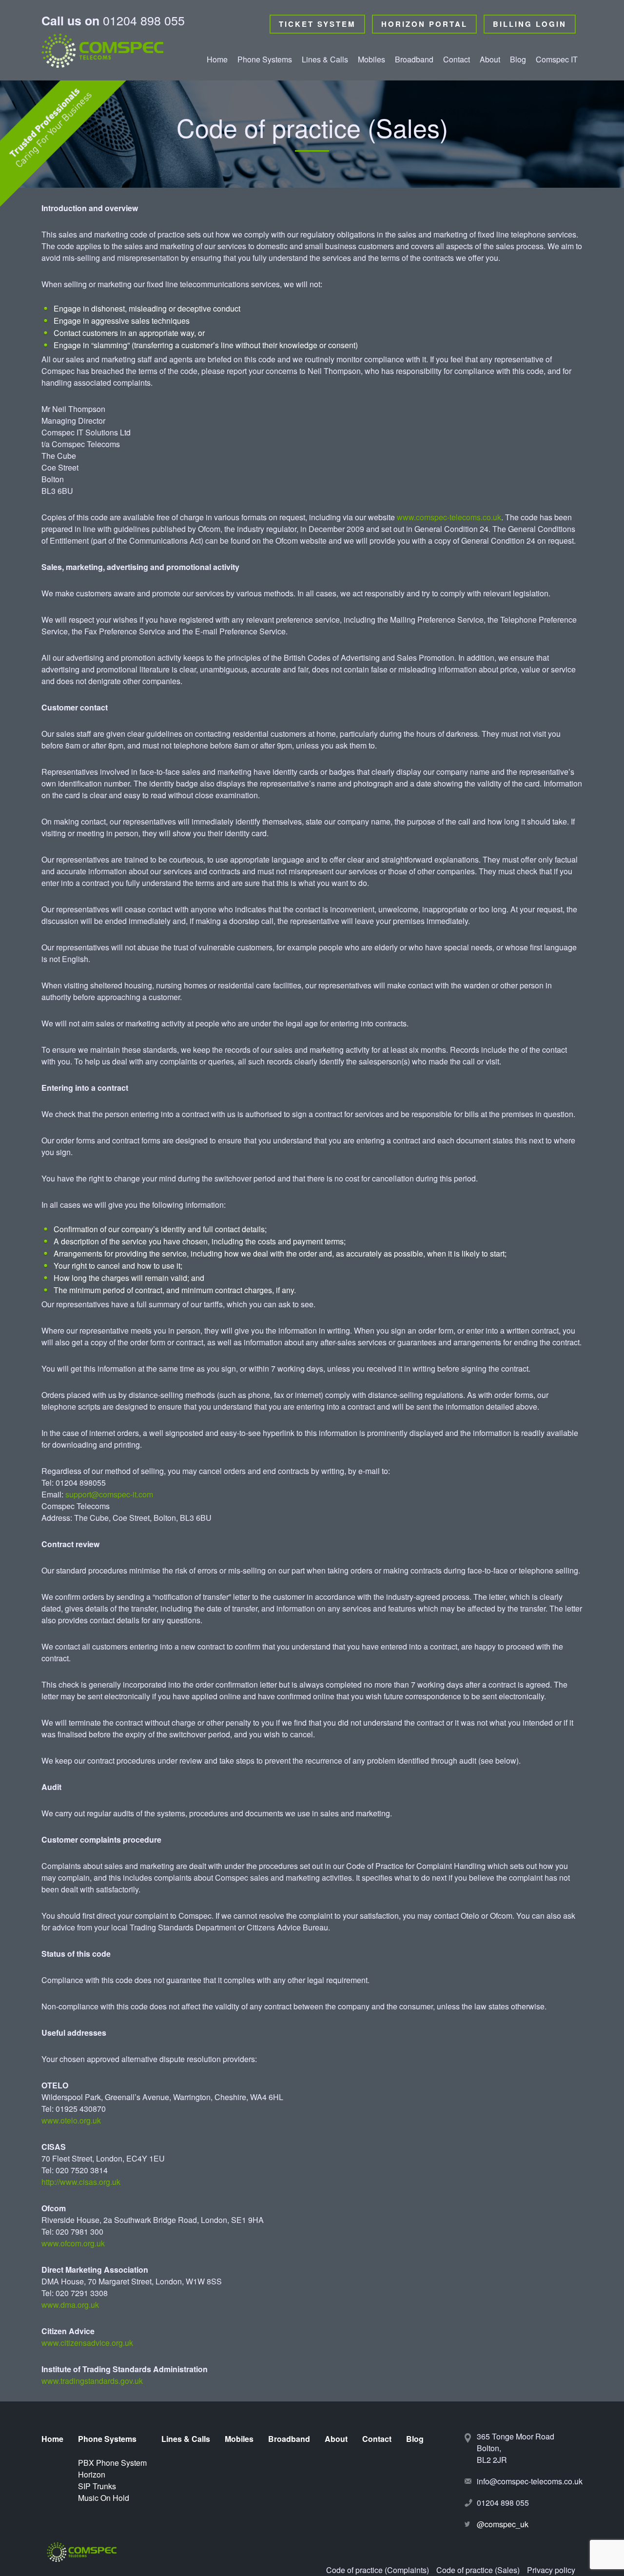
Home (217, 59)
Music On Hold (263, 159)
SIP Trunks (256, 142)
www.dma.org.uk (70, 2305)
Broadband (414, 59)
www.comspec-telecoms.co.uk (449, 517)
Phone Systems (265, 59)
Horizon (251, 109)
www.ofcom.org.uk (73, 2243)
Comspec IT (557, 59)
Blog (518, 59)
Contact (457, 59)
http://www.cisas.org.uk (81, 2182)
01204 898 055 (113, 22)
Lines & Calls (325, 59)
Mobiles (371, 59)
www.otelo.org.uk (71, 2120)
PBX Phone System (258, 87)
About (490, 59)
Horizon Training (266, 126)
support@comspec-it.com (109, 1494)
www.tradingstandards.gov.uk (92, 2381)
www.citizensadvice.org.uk (87, 2343)
